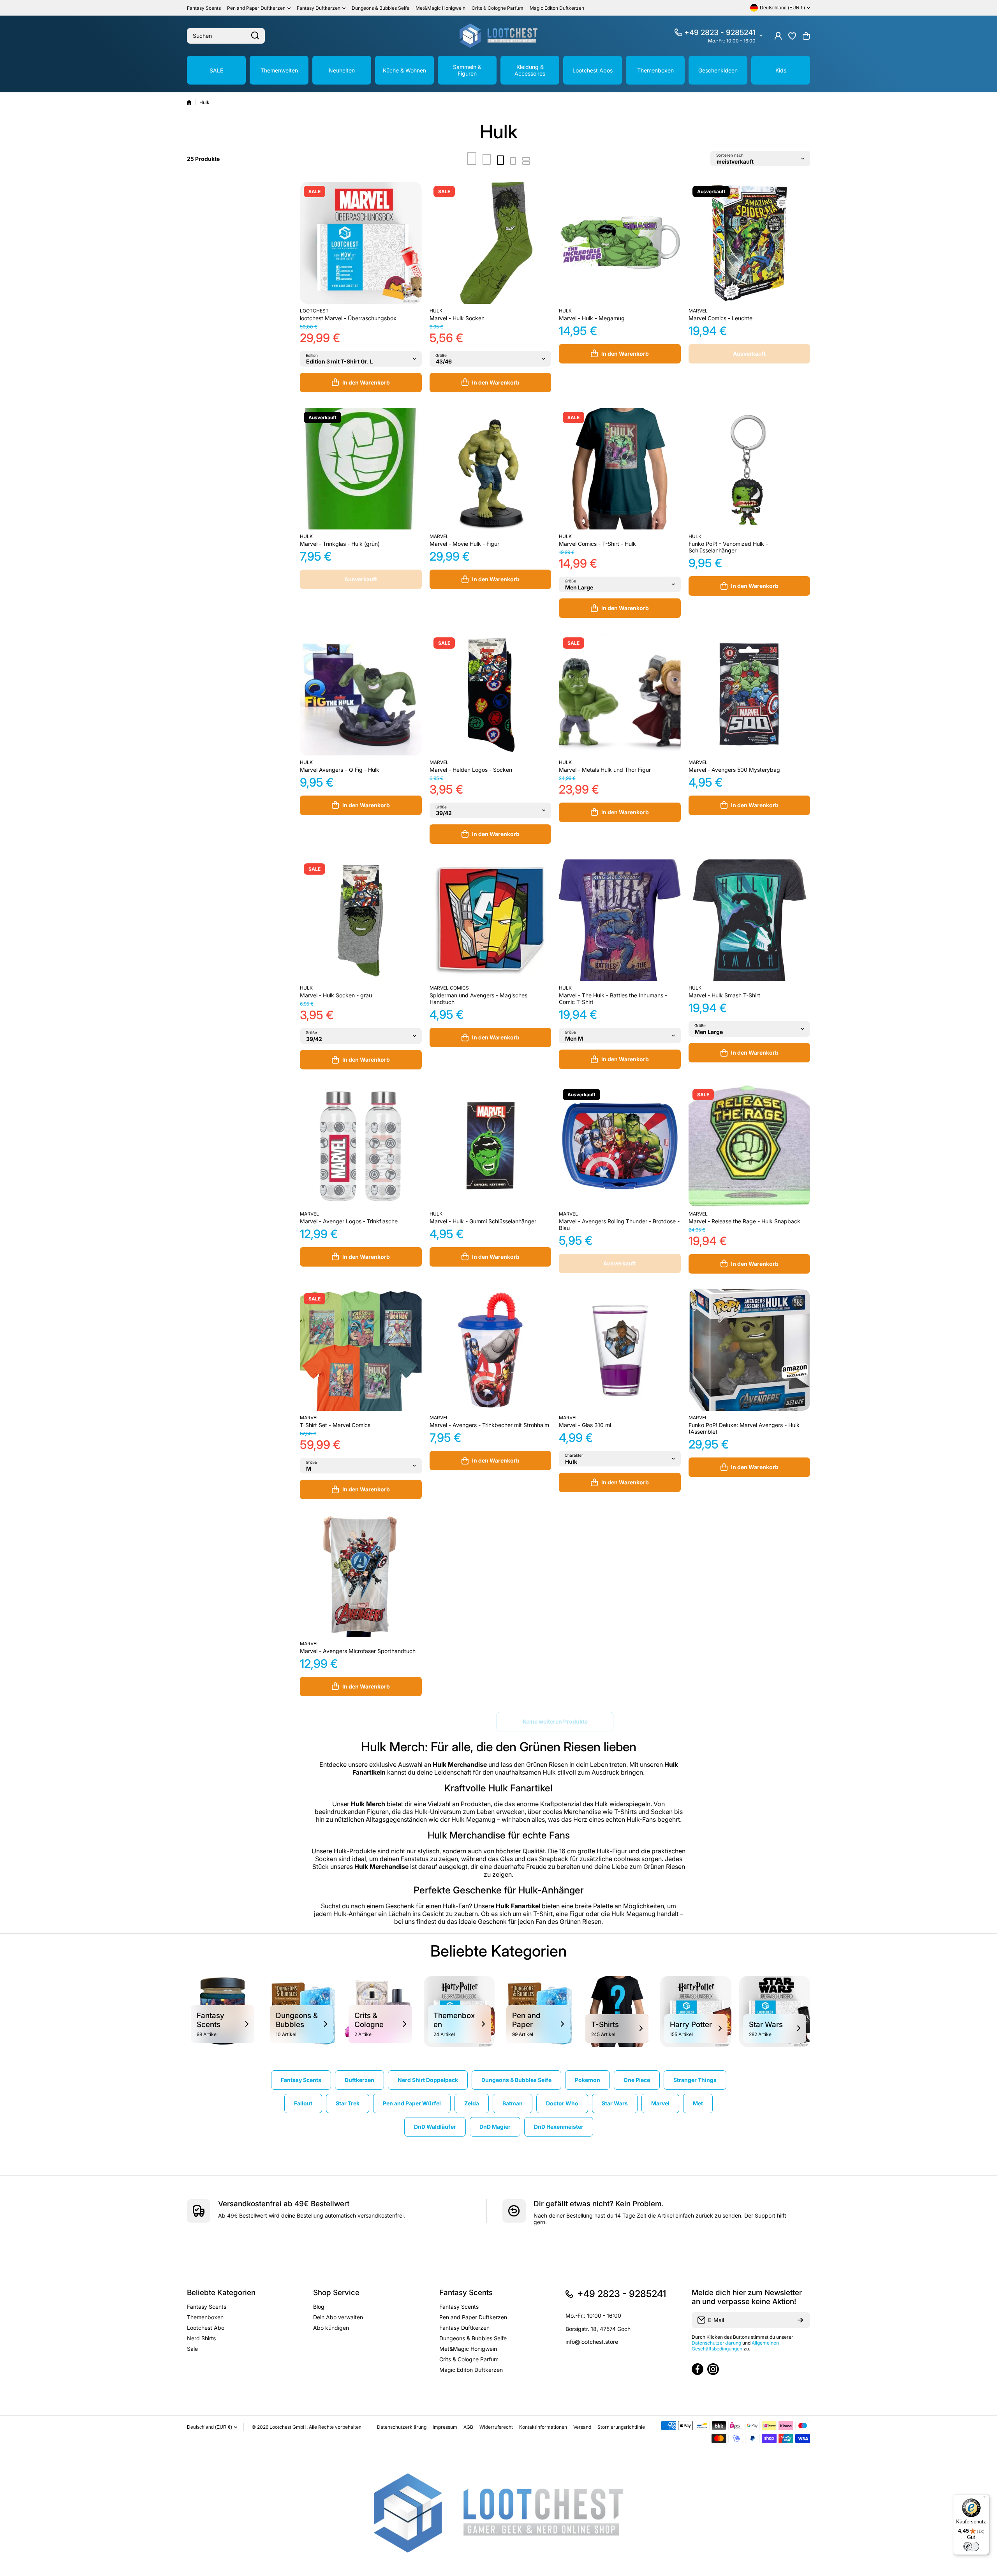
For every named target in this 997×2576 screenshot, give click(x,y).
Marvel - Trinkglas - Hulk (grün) (340, 544)
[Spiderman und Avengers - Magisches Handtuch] (491, 920)
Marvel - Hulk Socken (457, 318)
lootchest (314, 311)
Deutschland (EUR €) (210, 2427)
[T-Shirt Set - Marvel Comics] (361, 1350)
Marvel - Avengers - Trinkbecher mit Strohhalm (489, 1425)
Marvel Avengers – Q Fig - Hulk (340, 770)
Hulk (436, 311)
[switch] (971, 2546)
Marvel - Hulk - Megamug (592, 318)
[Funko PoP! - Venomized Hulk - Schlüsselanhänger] (750, 469)
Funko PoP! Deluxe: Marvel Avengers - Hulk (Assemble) (744, 1428)
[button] (806, 36)
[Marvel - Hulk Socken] (491, 243)
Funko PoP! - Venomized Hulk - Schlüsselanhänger (728, 547)
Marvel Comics (449, 988)
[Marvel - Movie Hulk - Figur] (491, 469)
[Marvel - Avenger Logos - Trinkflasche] (361, 1146)
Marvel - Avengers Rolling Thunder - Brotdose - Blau (619, 1224)
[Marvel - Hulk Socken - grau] (361, 920)
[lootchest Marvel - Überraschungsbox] (361, 243)
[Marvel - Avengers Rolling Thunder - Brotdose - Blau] (620, 1146)
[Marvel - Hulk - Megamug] (620, 243)
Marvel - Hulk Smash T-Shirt (724, 995)
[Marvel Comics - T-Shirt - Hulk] (620, 469)
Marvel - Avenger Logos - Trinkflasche (349, 1221)
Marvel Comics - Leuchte (720, 318)
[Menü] (985, 2499)
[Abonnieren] (800, 2320)
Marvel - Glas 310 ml (585, 1425)
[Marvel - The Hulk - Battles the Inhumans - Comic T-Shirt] (620, 920)
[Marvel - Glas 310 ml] (620, 1350)
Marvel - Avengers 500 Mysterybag (734, 770)
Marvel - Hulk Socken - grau (336, 995)
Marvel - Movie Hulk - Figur (464, 544)
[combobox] (226, 36)
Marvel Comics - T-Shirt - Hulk (597, 544)
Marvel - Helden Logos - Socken (471, 770)
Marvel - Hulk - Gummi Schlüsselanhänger (483, 1221)
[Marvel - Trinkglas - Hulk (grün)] (361, 469)
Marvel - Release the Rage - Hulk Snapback (744, 1221)
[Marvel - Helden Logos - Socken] (491, 694)
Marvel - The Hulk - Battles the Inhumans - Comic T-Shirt (613, 999)
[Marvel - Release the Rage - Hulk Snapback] (750, 1146)
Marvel (698, 311)
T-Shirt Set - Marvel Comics (335, 1425)
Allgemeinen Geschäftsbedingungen (735, 2346)
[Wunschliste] (792, 36)
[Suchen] (255, 36)
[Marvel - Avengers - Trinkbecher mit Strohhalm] (491, 1350)
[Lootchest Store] (498, 36)
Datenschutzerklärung (716, 2343)
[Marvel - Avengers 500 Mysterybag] (750, 694)
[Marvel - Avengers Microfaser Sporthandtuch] (361, 1576)
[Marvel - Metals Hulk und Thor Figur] (620, 694)
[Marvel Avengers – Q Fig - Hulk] (361, 694)
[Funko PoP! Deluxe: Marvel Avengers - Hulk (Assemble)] (750, 1350)
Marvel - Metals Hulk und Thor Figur (605, 770)
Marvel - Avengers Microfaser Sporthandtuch (358, 1651)
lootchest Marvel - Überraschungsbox (348, 318)
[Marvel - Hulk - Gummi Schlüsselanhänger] (491, 1146)
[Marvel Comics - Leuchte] (750, 243)
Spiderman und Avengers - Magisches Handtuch (478, 999)
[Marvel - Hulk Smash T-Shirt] (750, 920)
